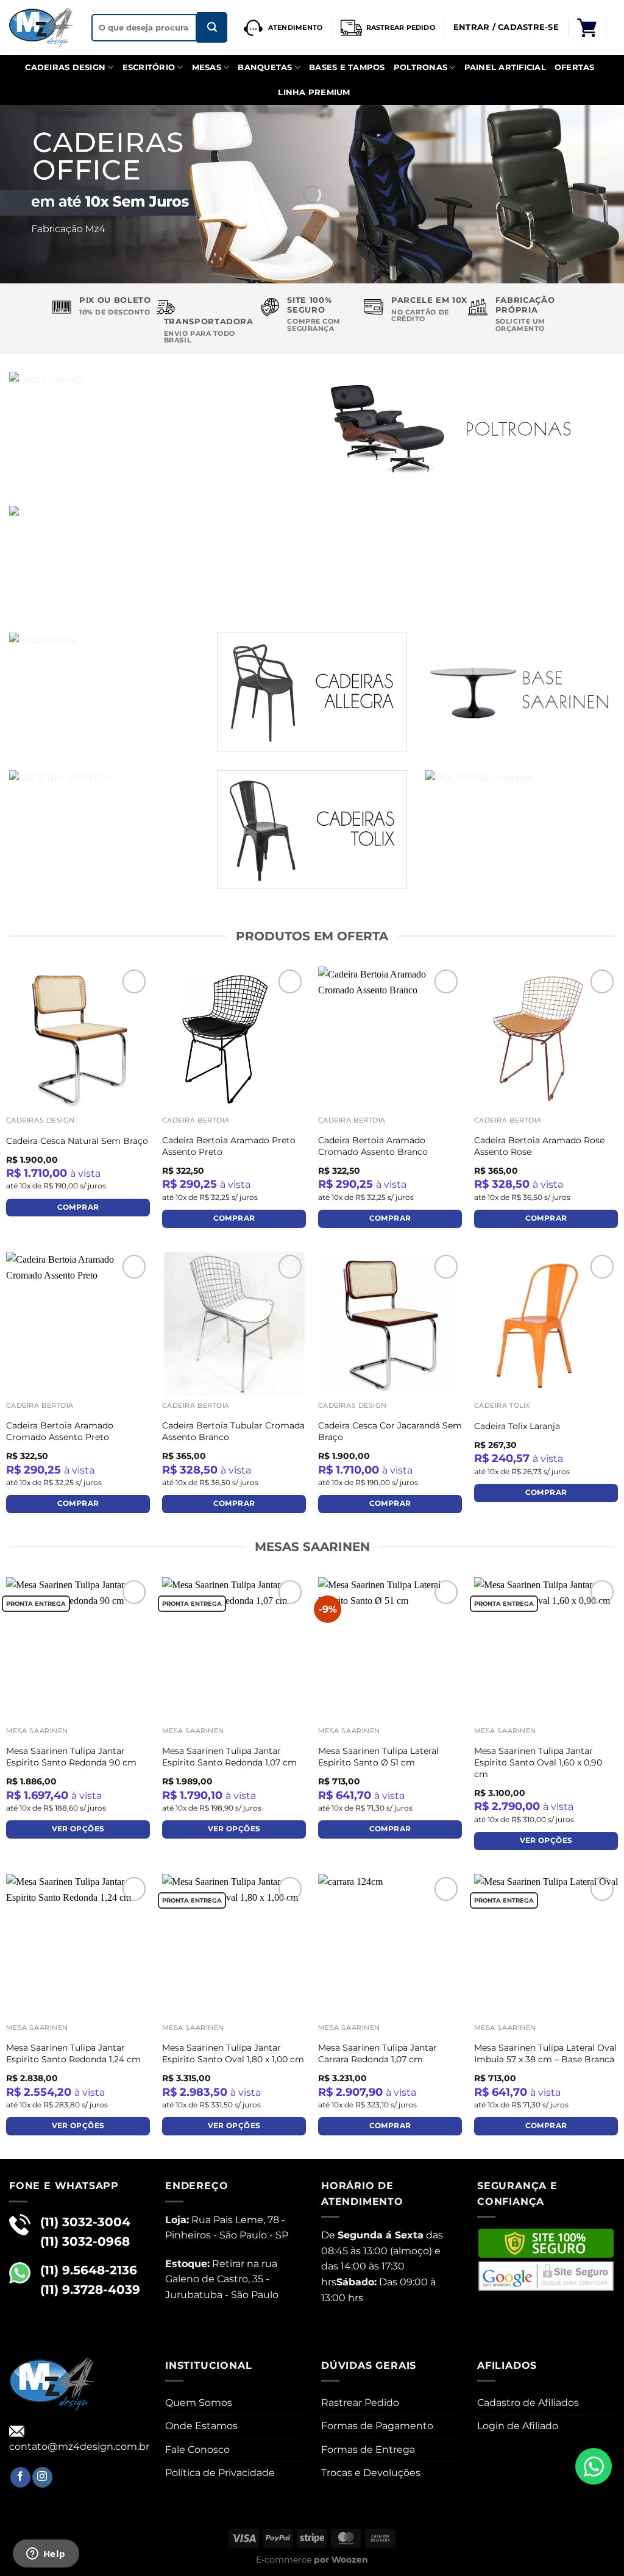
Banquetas (265, 67)
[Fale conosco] (594, 2466)
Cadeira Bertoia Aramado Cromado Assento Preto (60, 1431)
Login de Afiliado (518, 2426)
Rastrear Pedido (360, 2403)
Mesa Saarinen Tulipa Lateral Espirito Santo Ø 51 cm (378, 1757)
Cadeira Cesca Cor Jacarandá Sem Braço (390, 1431)
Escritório (149, 67)
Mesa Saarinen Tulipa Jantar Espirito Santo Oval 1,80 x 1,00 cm (233, 2053)
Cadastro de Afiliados (528, 2403)
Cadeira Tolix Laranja (517, 1426)
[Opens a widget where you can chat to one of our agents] (46, 2555)
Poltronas (420, 67)
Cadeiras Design (65, 67)
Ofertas (575, 67)
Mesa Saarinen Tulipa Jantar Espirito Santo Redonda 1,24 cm (73, 2053)
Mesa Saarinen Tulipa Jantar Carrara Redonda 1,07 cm (378, 2053)
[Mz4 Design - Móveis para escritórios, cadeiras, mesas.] (41, 28)
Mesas (207, 67)
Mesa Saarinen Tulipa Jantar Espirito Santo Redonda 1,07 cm (229, 1757)
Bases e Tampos (347, 67)
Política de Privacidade (220, 2473)
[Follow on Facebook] (20, 2477)
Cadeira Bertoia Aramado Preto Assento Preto (229, 1146)
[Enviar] (212, 27)
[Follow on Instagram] (42, 2477)
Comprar (78, 1207)
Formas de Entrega (368, 2450)
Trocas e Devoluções (371, 2473)
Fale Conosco (197, 2450)
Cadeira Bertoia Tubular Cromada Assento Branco (233, 1431)
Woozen (350, 2560)
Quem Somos (199, 2403)
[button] (587, 27)
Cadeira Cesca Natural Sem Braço (77, 1141)
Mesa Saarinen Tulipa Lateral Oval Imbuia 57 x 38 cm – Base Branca (545, 2053)
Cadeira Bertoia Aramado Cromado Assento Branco (373, 1146)
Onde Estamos (201, 2426)
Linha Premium (314, 92)
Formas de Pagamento (377, 2426)
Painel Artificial (505, 67)
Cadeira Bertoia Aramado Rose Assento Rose (539, 1146)
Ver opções (78, 1829)
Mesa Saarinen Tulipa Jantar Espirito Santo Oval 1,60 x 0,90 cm (538, 1762)
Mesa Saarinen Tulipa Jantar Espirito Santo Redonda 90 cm (71, 1757)
